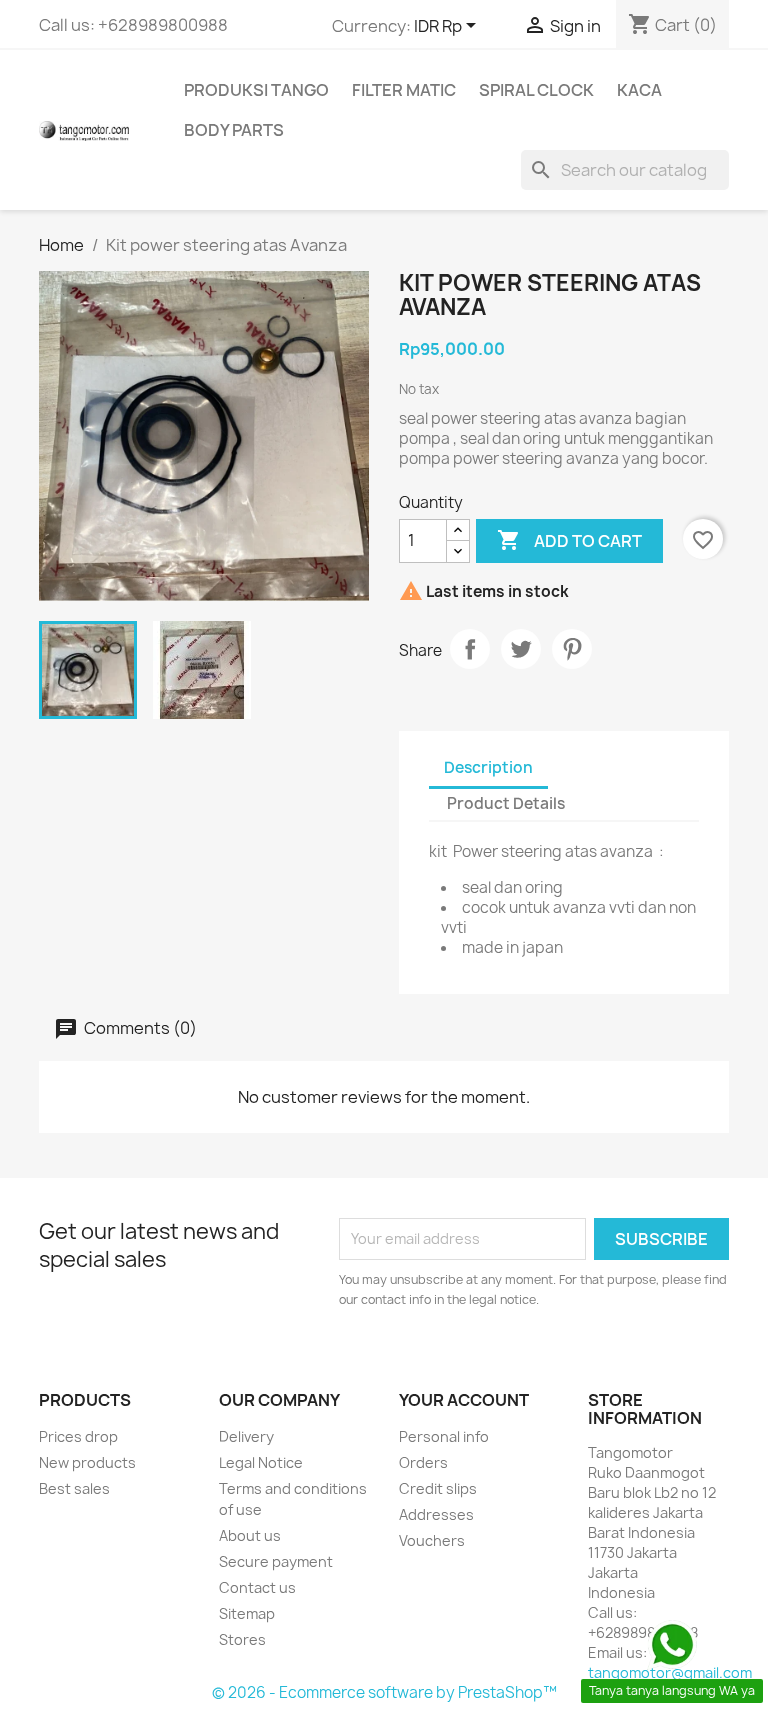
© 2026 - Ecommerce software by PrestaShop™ (384, 1692)
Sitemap (247, 1613)
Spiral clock (536, 90)
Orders (423, 1462)
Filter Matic (404, 90)
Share (470, 649)
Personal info (444, 1436)
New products (87, 1462)
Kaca (639, 90)
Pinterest (572, 649)
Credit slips (438, 1488)
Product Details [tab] (506, 803)
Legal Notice (261, 1462)
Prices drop (78, 1436)
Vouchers (432, 1540)
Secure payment (276, 1561)
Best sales (74, 1488)
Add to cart (569, 540)
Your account (464, 1400)
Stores (242, 1639)
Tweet (521, 649)
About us (250, 1535)
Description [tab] (488, 767)
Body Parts (234, 130)
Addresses (436, 1514)
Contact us (257, 1587)
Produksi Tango (256, 90)
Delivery (246, 1436)
